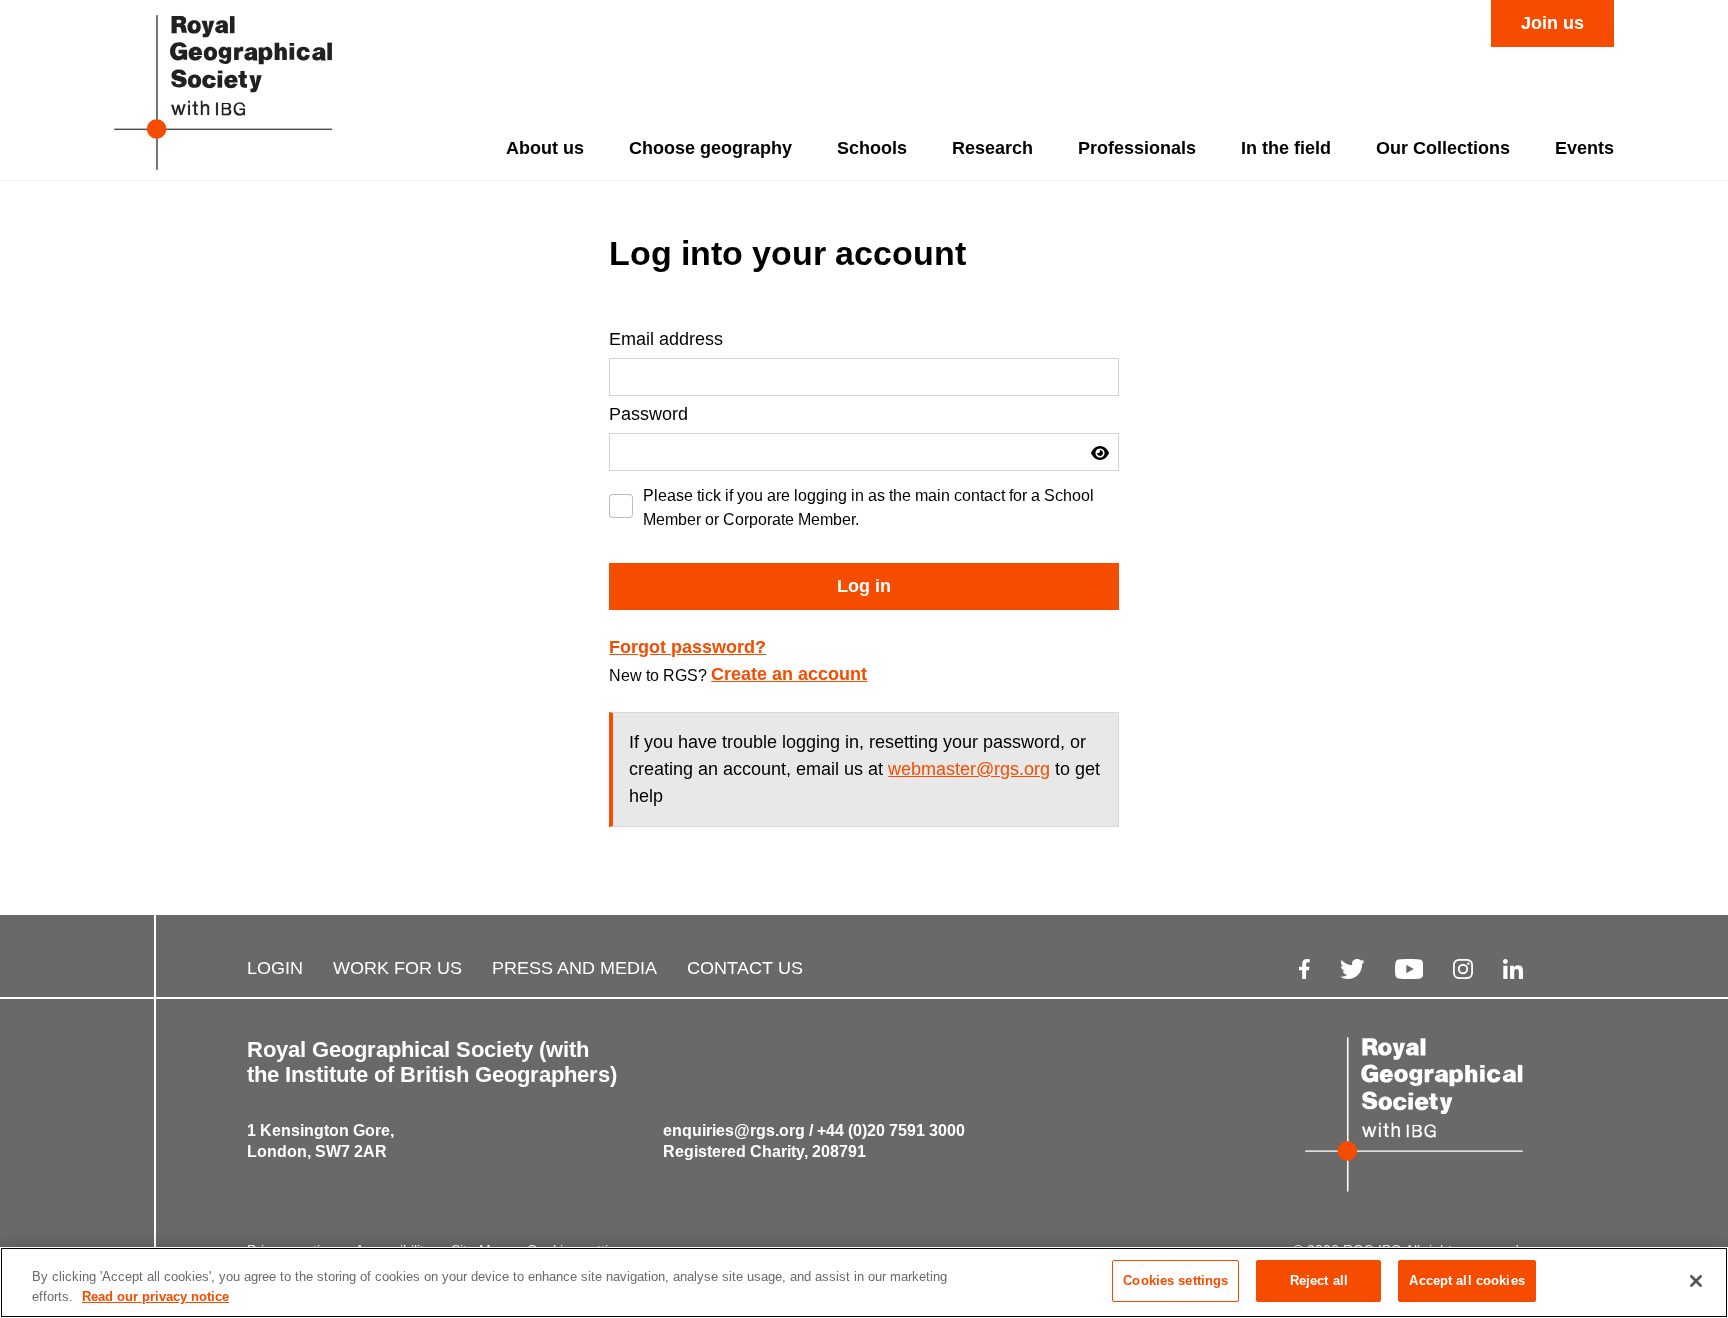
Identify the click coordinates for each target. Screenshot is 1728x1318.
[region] (864, 1282)
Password (648, 414)
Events (1584, 148)
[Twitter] (1352, 968)
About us (545, 148)
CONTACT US (745, 968)
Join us (1552, 23)
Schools (872, 148)
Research (992, 148)
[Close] (1696, 1281)
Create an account (789, 674)
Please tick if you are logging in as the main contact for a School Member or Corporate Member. (868, 507)
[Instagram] (1463, 968)
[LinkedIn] (1513, 968)
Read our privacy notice (155, 1296)
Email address (666, 339)
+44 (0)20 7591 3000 (891, 1130)
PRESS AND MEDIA (574, 968)
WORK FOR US (397, 968)
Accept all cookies (1466, 1280)
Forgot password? (687, 647)
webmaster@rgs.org (969, 769)
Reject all (1319, 1280)
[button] (1100, 453)
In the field (1286, 148)
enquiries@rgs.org (734, 1130)
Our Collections (1443, 148)
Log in (864, 586)
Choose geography (710, 148)
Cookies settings (1175, 1280)
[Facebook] (1304, 968)
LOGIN (275, 968)
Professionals (1137, 148)
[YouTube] (1409, 968)
